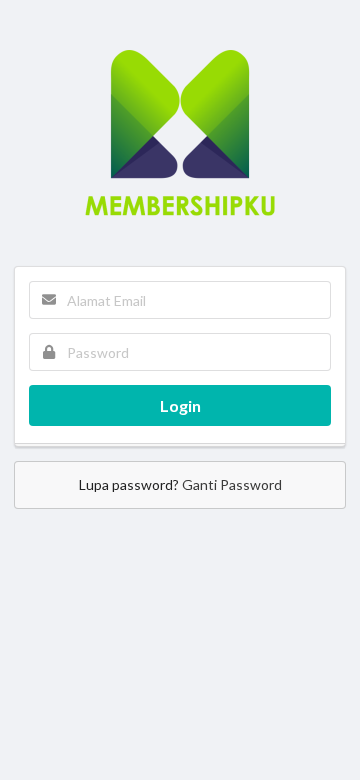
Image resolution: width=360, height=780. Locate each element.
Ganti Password (232, 484)
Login (180, 405)
